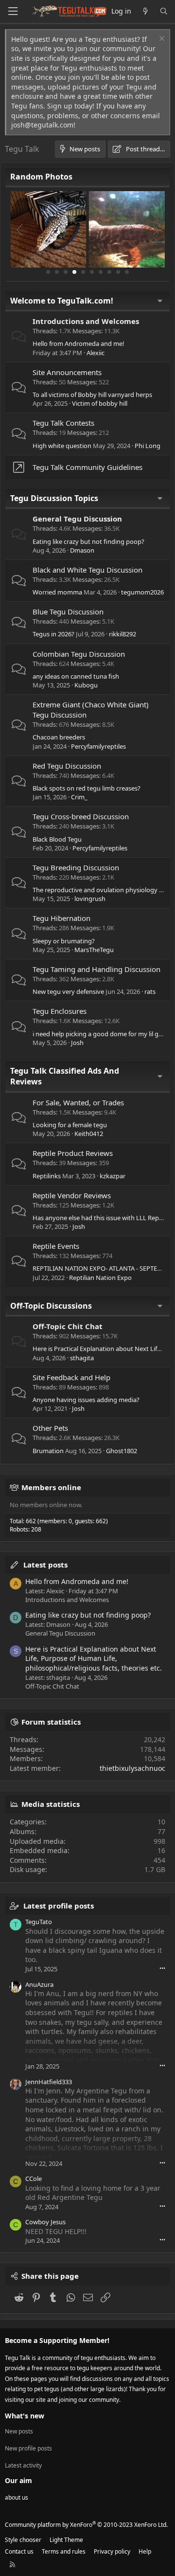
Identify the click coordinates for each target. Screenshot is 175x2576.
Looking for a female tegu (70, 1125)
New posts (19, 2432)
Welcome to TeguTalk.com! (62, 301)
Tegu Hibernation (61, 918)
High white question (62, 446)
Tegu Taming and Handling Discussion (96, 969)
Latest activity (23, 2465)
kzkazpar (113, 1176)
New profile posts (28, 2448)
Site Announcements (67, 372)
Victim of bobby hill (100, 403)
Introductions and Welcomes (86, 321)
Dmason (82, 550)
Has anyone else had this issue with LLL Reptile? (102, 1218)
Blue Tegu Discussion (68, 612)
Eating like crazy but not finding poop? (88, 541)
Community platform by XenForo (86, 2525)
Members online (51, 1487)
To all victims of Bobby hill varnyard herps (92, 395)
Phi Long (148, 446)
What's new (25, 2416)
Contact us (19, 2551)
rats (150, 991)
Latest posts (45, 1565)
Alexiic (96, 353)
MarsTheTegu (94, 950)
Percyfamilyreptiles (98, 746)
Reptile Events (56, 1246)
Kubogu (86, 685)
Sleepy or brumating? (64, 941)
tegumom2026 (142, 592)
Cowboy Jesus (45, 2222)
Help (145, 2551)
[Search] (164, 11)
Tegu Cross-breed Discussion (81, 816)
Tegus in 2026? (53, 634)
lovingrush (90, 899)
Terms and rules (64, 2551)
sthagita (82, 1358)
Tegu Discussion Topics (54, 498)
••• (162, 1968)
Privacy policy (112, 2551)
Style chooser (23, 2540)
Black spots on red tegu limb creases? (87, 788)
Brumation (48, 1451)
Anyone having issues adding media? (86, 1400)
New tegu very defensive (68, 991)
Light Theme (66, 2540)
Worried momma (57, 592)
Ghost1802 (122, 1451)
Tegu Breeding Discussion (76, 867)
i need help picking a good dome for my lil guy (99, 1034)
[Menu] (13, 11)
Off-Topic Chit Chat (68, 1326)
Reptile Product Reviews (73, 1153)
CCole (34, 2179)
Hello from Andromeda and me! (79, 343)
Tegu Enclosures (60, 1011)
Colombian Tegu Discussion (79, 654)
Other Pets (50, 1428)
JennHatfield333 (49, 2082)
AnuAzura (39, 1984)
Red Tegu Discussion (67, 766)
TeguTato (39, 1922)
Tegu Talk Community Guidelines (87, 467)
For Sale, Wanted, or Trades (78, 1102)
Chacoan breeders (59, 737)
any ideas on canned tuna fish (76, 676)
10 (127, 272)
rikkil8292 (122, 634)
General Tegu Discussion (77, 519)
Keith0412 (89, 1134)
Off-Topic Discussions (51, 1306)
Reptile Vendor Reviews (72, 1195)
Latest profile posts (59, 1906)
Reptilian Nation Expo (100, 1278)
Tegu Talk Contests (63, 423)
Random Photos (41, 177)
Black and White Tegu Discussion (87, 570)
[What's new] (145, 11)
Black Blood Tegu (57, 839)
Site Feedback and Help (71, 1377)
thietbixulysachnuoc (132, 1768)
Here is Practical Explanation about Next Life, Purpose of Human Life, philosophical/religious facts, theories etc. (94, 1658)
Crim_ (79, 797)
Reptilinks (47, 1176)
